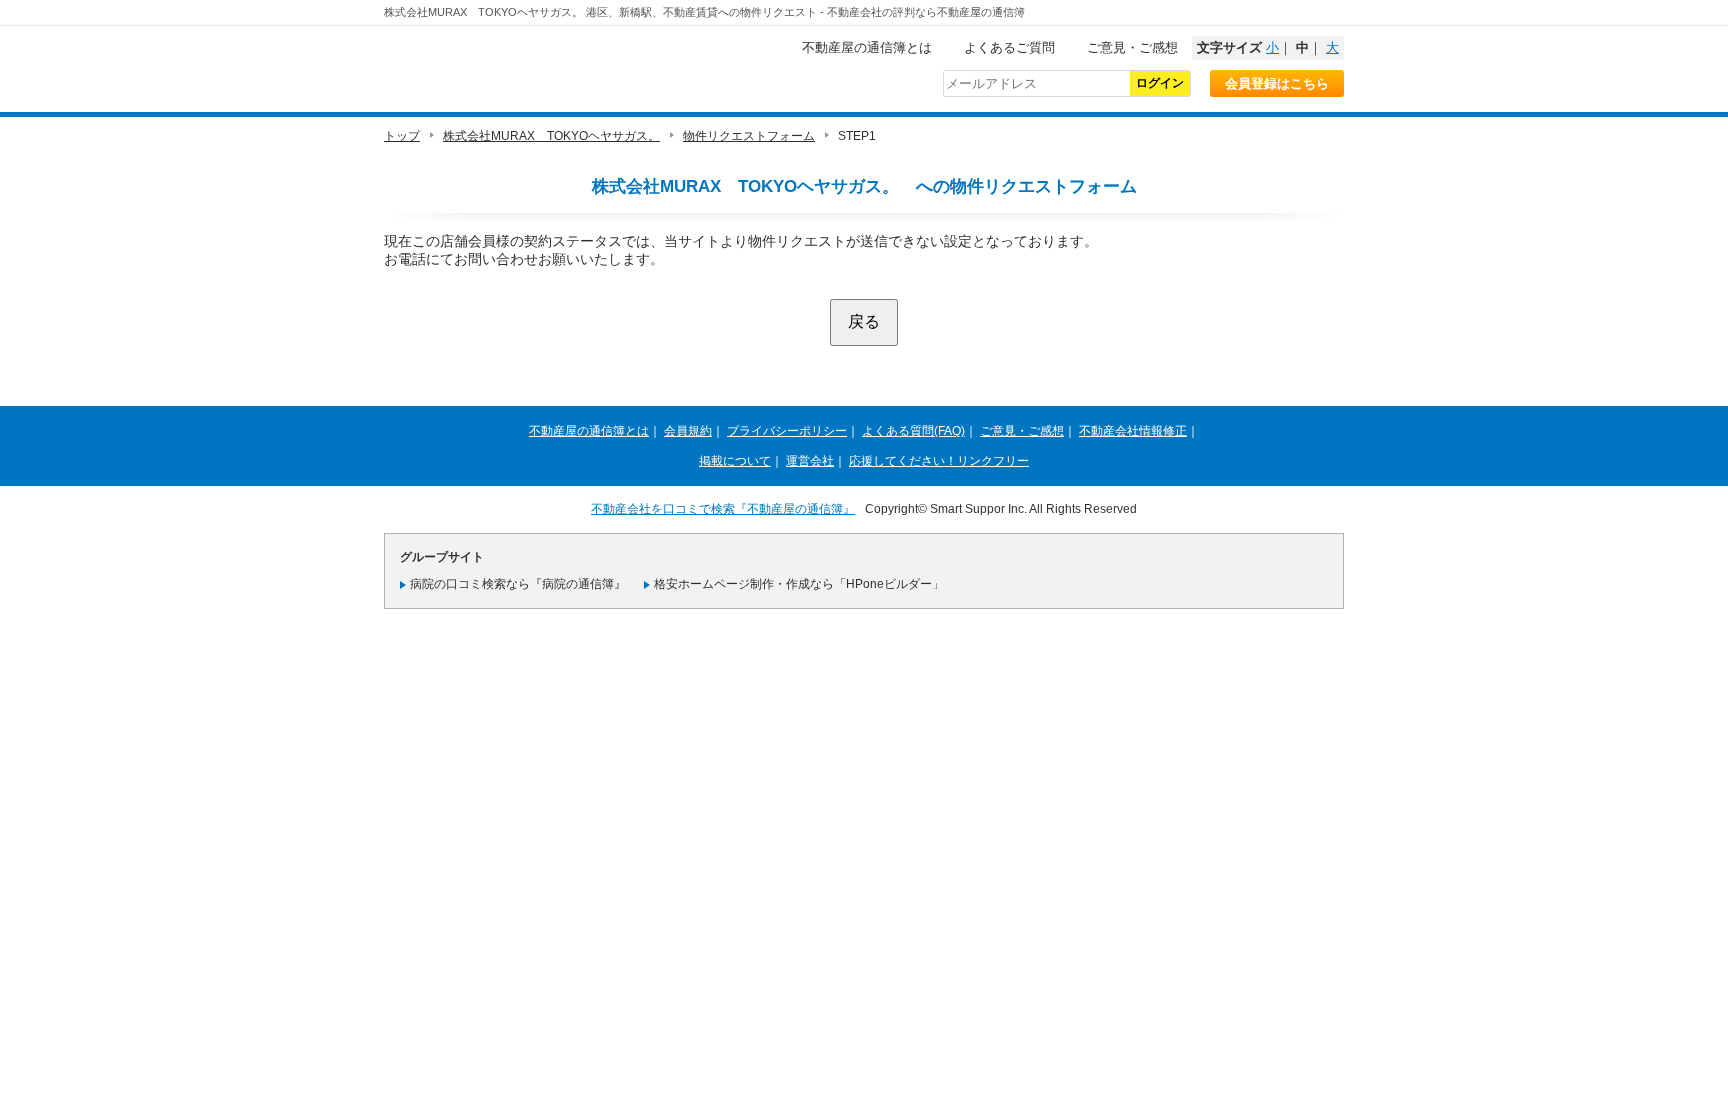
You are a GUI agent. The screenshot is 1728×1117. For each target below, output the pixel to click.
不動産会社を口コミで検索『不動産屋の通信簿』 (723, 509)
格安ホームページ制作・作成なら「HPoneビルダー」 (799, 584)
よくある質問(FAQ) (913, 431)
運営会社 (810, 461)
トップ (402, 136)
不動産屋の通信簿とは (867, 47)
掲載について (735, 461)
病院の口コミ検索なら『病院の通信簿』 (518, 584)
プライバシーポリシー (787, 431)
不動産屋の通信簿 (519, 66)
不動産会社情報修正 (1133, 431)
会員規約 (688, 431)
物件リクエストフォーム (749, 136)
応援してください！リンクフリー (939, 461)
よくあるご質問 (1009, 47)
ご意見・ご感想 (1132, 47)
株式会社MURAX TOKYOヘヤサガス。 (551, 136)
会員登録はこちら (1277, 83)
